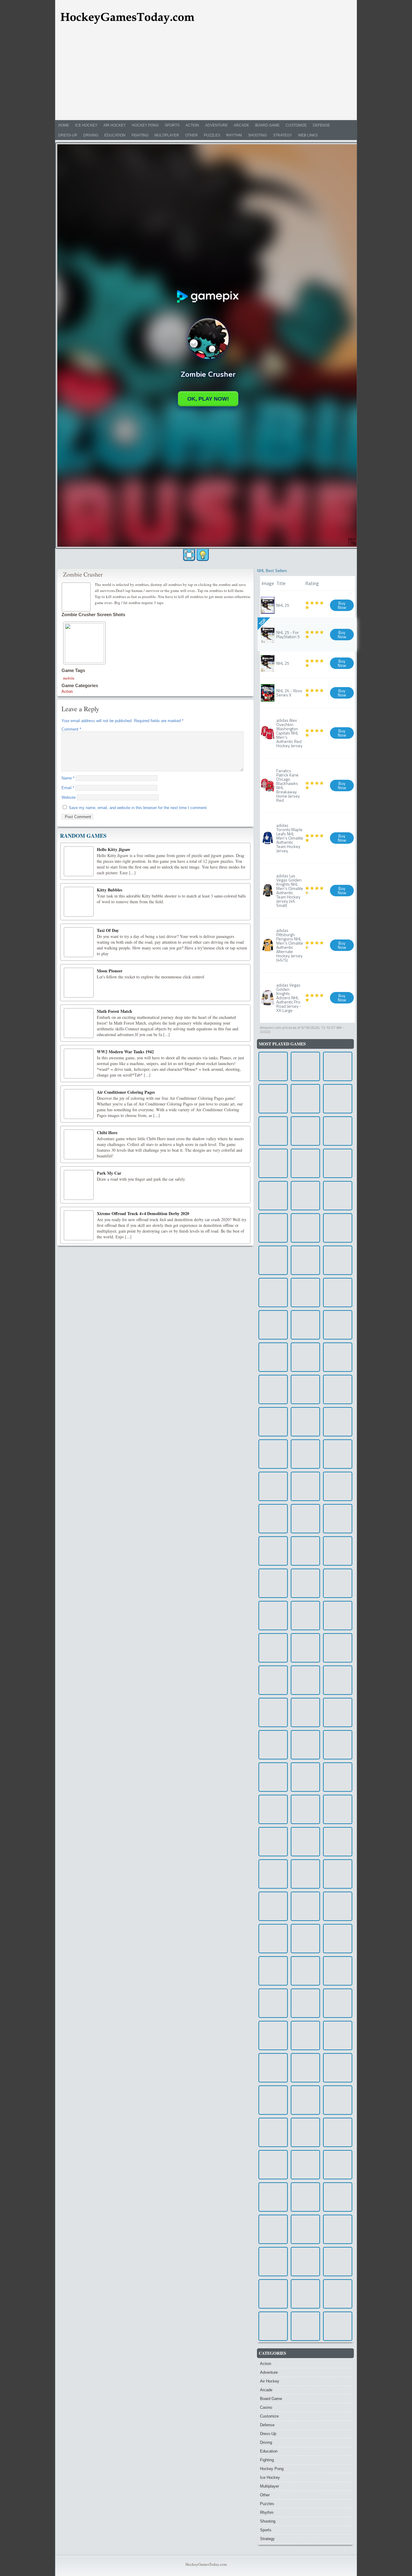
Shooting (257, 135)
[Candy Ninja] (273, 1260)
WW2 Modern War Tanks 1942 (125, 1052)
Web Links (308, 135)
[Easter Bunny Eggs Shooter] (338, 1583)
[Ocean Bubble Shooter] (338, 1196)
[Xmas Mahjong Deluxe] (273, 2326)
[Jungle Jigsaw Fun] (305, 1680)
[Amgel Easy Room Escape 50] (273, 2262)
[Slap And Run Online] (305, 2003)
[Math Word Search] (338, 2197)
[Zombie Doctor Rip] (273, 2132)
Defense (321, 125)
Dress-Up (68, 135)
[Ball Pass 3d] (338, 2100)
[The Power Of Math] (338, 2294)
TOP (262, 622)
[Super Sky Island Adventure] (338, 1389)
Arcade (241, 125)
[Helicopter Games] (338, 2132)
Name (68, 778)
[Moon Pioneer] (79, 983)
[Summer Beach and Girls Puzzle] (305, 1519)
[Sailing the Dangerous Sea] (338, 1260)
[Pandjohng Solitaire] (305, 1066)
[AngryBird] (305, 1648)
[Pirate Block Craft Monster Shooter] (338, 1163)
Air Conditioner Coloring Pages (126, 1092)
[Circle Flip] (273, 1583)
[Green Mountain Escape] (273, 2003)
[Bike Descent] (273, 1551)
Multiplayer (167, 135)
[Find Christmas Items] (305, 1842)
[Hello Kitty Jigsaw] (79, 861)
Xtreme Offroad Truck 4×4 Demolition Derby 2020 (143, 1213)
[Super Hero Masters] (273, 2035)
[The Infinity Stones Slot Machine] (305, 1939)
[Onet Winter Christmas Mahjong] (305, 1131)
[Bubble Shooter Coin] (338, 1551)
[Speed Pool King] (305, 1486)
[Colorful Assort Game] (305, 1777)
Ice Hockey (86, 125)
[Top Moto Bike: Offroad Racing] (338, 1648)
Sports (172, 125)
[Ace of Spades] (305, 1971)
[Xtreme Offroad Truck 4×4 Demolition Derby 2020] (79, 1225)
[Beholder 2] (338, 1616)
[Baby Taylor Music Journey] (273, 1228)
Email (68, 788)
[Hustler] (338, 2165)
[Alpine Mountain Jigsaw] (338, 1454)
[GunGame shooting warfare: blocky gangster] (273, 2100)
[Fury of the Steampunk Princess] (338, 2068)
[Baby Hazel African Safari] (273, 1389)
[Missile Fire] (273, 1454)
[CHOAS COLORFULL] (338, 1680)
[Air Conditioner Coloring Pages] (79, 1104)
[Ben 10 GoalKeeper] (338, 1293)
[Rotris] (273, 2197)
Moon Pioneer (110, 971)
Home (64, 125)
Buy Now (342, 605)
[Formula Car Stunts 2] (305, 1357)
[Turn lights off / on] (203, 555)
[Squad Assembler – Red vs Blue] (338, 1099)
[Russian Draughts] (305, 1260)
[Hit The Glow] (338, 2326)
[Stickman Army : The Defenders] (305, 2100)
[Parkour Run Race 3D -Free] (338, 1325)
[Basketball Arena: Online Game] (305, 1422)
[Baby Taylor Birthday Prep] (338, 1066)
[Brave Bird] (305, 2035)
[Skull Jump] (305, 2165)
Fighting (140, 135)
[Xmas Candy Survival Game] (305, 1809)
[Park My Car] (79, 1185)
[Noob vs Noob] (338, 2262)
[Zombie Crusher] (77, 596)
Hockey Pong (145, 125)
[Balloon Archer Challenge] (338, 1971)
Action (192, 125)
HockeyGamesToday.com (206, 2564)
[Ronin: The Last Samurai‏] (305, 1906)
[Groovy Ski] (273, 2229)
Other (192, 135)
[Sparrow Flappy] (305, 1583)
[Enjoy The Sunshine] (338, 1712)
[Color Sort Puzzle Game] (305, 1228)
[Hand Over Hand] (273, 1939)
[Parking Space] (273, 1616)
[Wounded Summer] (305, 2326)
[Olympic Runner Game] (273, 1712)
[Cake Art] (305, 1616)
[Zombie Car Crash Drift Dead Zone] (338, 1486)
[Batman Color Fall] (273, 1874)
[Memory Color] (338, 1745)
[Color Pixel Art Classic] (273, 1906)
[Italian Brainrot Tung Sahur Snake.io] (338, 1906)
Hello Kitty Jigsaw (114, 849)
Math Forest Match (114, 1011)
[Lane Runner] (305, 2229)
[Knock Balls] (273, 2294)
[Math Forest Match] (79, 1023)
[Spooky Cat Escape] (273, 1971)
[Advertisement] (206, 75)
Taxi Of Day (108, 930)
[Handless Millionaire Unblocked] (273, 2068)
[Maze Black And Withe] (305, 1712)
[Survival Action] (273, 1648)
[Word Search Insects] (273, 1163)
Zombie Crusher (83, 574)
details (265, 1031)
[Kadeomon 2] (305, 1325)
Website (69, 797)
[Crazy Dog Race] (305, 1163)
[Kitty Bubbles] (79, 902)
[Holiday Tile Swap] (305, 1551)
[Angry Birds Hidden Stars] (273, 1099)
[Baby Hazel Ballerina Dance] (273, 1809)
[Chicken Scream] (273, 1745)
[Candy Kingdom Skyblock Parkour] (305, 1293)
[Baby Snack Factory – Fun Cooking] (273, 1777)
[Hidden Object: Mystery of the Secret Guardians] (338, 1939)
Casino (266, 2407)
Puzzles (212, 135)
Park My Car (109, 1173)
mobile (69, 678)
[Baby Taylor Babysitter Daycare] (305, 1874)
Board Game (267, 125)
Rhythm (234, 135)
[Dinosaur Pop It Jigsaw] (338, 2229)
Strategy (282, 135)
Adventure (216, 125)
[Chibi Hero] (79, 1144)
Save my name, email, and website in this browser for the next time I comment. (138, 808)
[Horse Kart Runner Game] (338, 1228)
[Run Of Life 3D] (273, 1357)
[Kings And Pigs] (305, 2132)
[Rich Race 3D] (273, 1422)
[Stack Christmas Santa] (273, 1486)
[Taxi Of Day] (79, 942)
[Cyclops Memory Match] (305, 2068)
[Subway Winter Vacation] (305, 2262)
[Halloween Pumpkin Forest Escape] (273, 1196)
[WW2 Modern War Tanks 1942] (79, 1064)
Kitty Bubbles (109, 890)
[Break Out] (273, 2165)
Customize (296, 125)
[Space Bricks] (273, 1293)
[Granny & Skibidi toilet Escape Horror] (273, 1325)
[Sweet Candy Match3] (305, 1454)
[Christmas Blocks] (338, 1357)
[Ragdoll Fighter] (305, 2294)
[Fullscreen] (189, 555)
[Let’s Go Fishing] (338, 1131)
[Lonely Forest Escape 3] (273, 1066)
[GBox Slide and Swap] (338, 1874)
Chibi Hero (107, 1133)
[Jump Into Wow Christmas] (305, 1389)
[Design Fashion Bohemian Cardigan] (305, 1196)
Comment (71, 729)
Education (115, 135)
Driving (91, 135)
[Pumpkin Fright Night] (338, 2035)
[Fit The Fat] (305, 2197)
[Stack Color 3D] (273, 1519)
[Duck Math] (338, 1809)
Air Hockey (115, 125)
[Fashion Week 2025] (305, 1745)
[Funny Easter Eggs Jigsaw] (338, 1519)
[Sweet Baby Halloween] (273, 1680)
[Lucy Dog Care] (338, 1777)
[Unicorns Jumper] (305, 1099)
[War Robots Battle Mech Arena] (338, 1422)
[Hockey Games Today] (127, 17)
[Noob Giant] (273, 1842)
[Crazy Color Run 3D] (338, 2003)
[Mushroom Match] (273, 1131)
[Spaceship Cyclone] (338, 1842)
